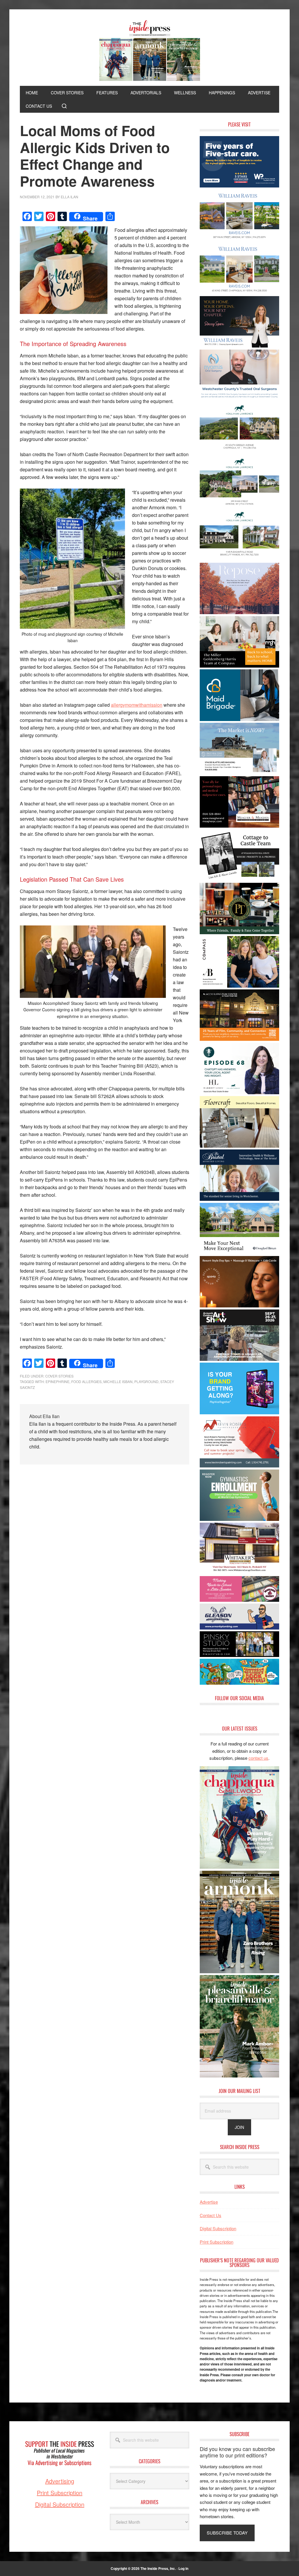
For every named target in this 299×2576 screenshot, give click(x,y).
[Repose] (239, 612)
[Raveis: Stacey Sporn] (239, 346)
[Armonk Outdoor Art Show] (239, 1359)
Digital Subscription (218, 2228)
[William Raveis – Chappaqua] (239, 292)
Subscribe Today (227, 2533)
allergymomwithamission (137, 705)
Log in (183, 2568)
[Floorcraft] (239, 1146)
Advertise (209, 2202)
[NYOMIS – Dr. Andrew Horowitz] (239, 399)
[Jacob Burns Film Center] (239, 1039)
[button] (64, 106)
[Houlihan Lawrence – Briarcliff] (239, 559)
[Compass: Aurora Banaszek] (239, 986)
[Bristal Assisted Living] (239, 1199)
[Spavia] (239, 1306)
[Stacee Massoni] (239, 772)
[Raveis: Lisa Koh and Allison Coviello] (239, 879)
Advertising (60, 2481)
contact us (258, 1758)
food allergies (86, 1381)
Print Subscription (217, 2242)
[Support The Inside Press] (60, 2474)
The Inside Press (149, 51)
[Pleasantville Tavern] (239, 932)
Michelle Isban (118, 1381)
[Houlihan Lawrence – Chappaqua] (239, 452)
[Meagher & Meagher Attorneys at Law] (239, 826)
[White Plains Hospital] (239, 186)
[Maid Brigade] (239, 719)
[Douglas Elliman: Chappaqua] (239, 1252)
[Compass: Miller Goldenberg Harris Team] (239, 666)
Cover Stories (59, 1376)
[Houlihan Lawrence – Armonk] (239, 506)
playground (146, 1381)
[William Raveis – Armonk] (239, 239)
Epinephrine (58, 1381)
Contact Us (211, 2215)
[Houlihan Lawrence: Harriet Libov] (239, 1092)
